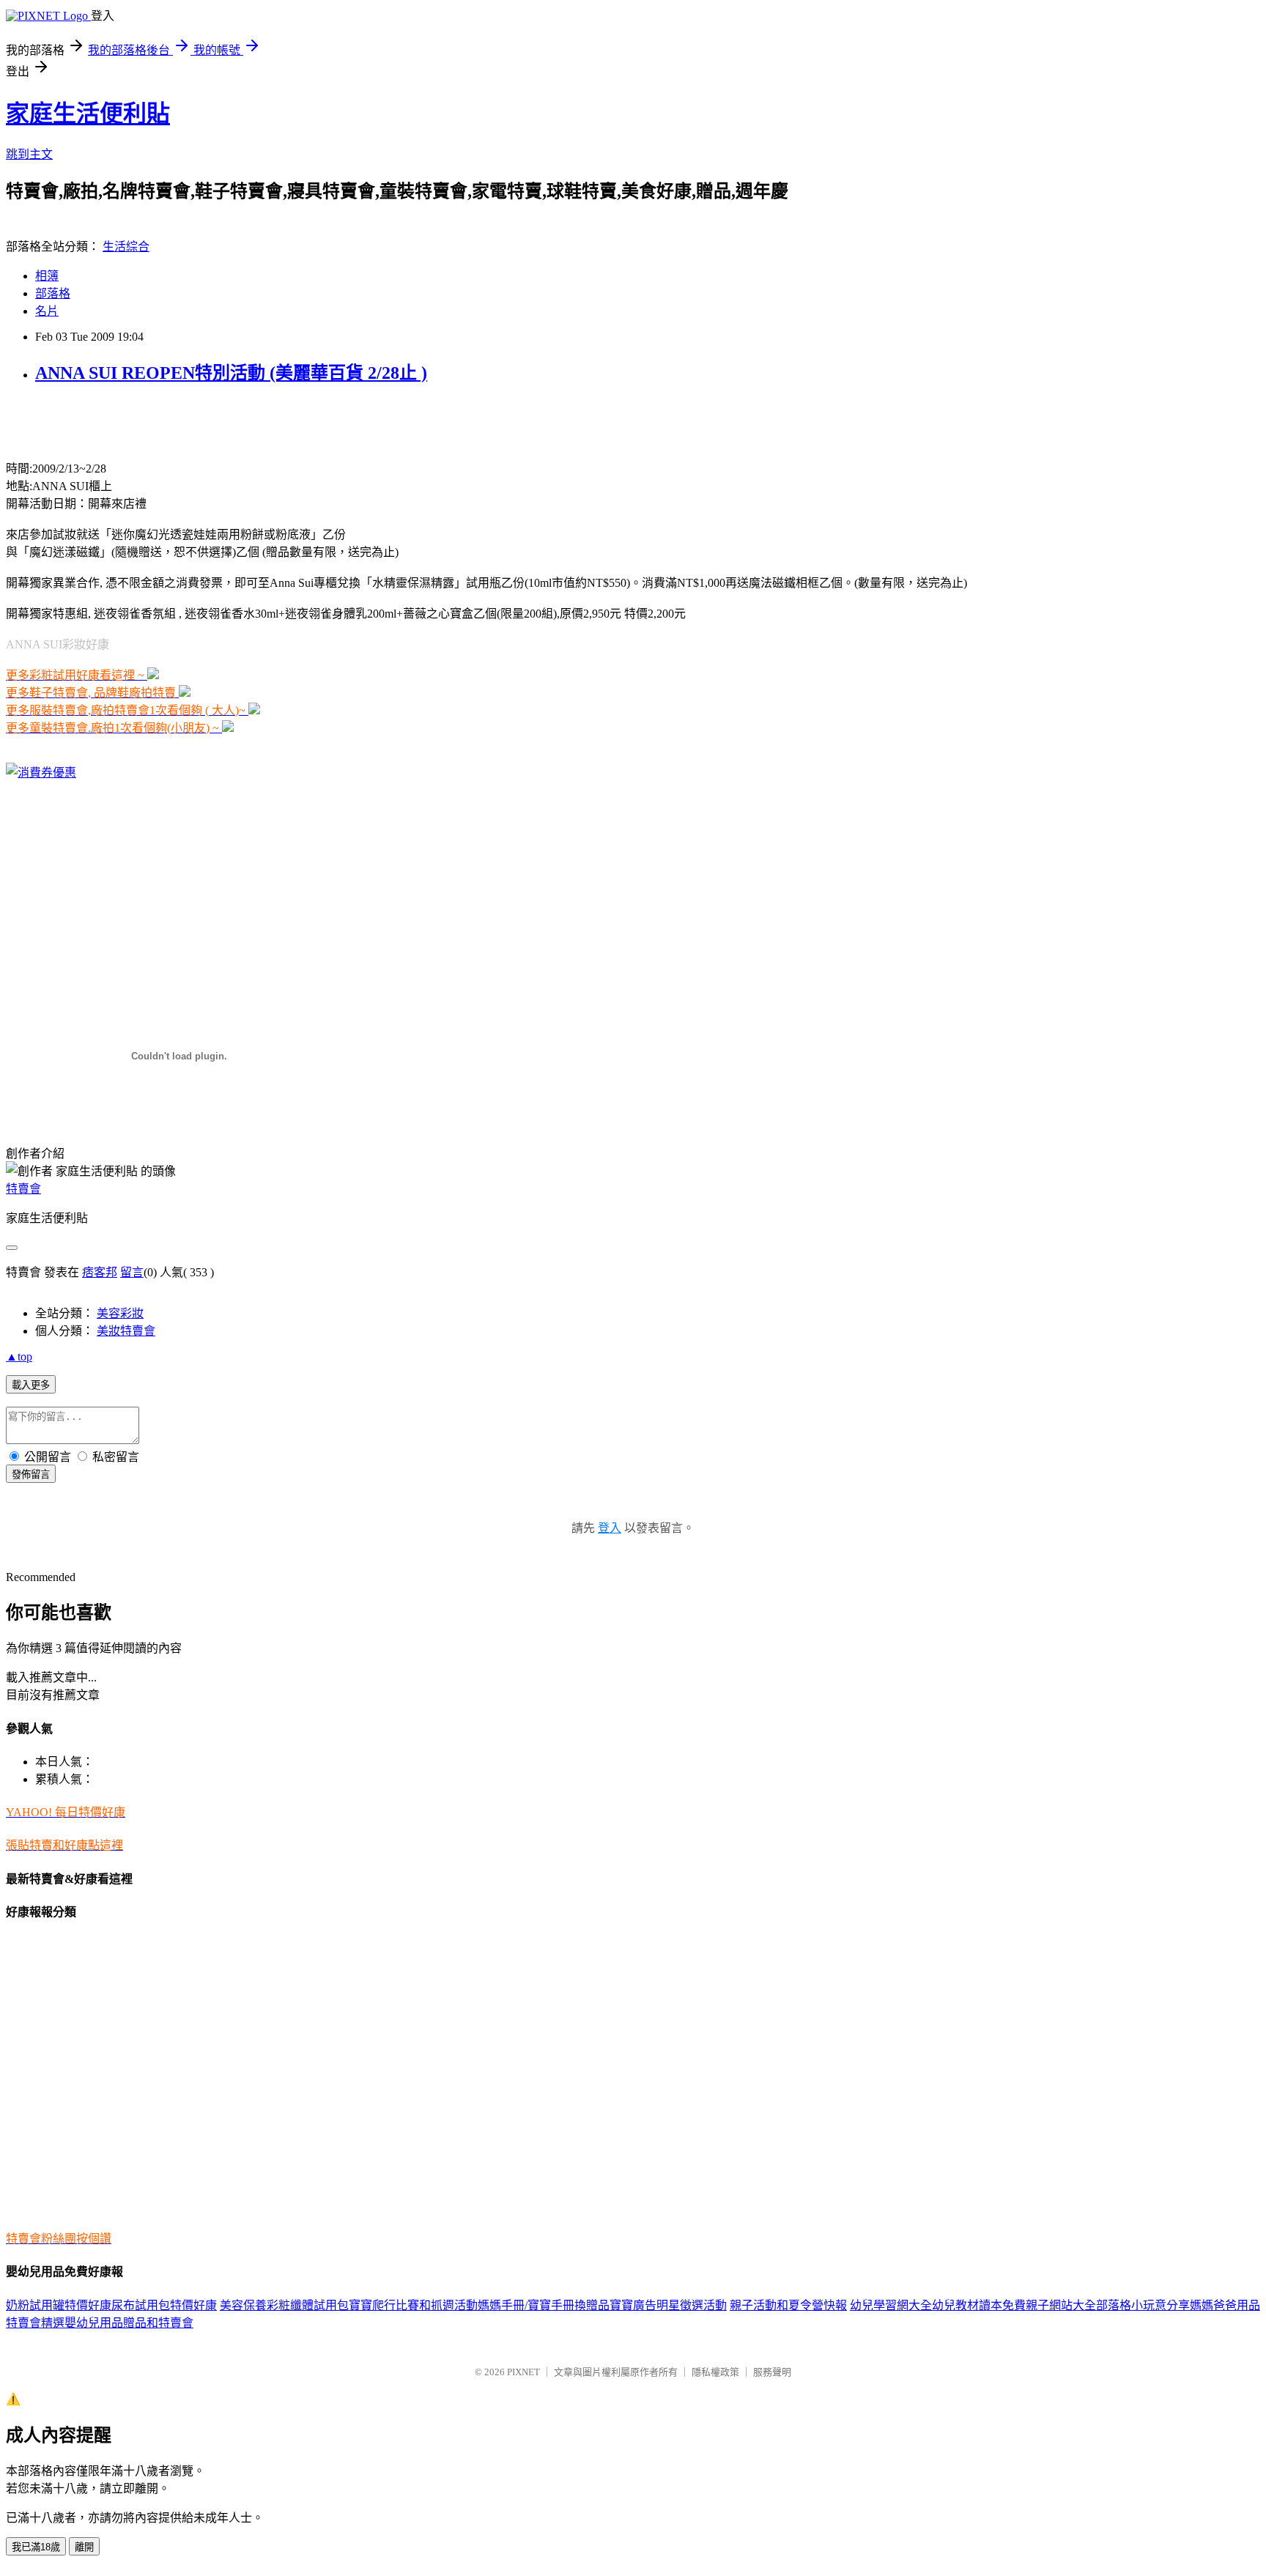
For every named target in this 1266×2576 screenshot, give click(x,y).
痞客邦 (100, 1272)
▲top (19, 1357)
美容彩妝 (120, 1313)
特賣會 (23, 1189)
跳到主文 (29, 154)
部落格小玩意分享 (1143, 2305)
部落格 (53, 293)
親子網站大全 (1061, 2305)
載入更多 (31, 1385)
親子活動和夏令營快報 (788, 2305)
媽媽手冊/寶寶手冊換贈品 (544, 2305)
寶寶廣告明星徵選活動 (668, 2305)
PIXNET (523, 2372)
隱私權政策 (715, 2372)
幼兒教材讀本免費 (979, 2305)
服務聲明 (772, 2372)
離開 (84, 2547)
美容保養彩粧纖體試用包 (284, 2305)
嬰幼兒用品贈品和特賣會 (129, 2323)
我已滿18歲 (36, 2547)
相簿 (47, 276)
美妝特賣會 (126, 1331)
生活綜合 (126, 247)
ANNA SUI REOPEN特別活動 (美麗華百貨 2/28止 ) (231, 373)
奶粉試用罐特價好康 (59, 2305)
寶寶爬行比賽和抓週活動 (413, 2305)
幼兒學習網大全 (891, 2305)
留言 (132, 1272)
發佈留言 (31, 1474)
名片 (47, 311)
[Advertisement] (177, 421)
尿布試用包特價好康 (164, 2305)
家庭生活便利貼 (88, 114)
